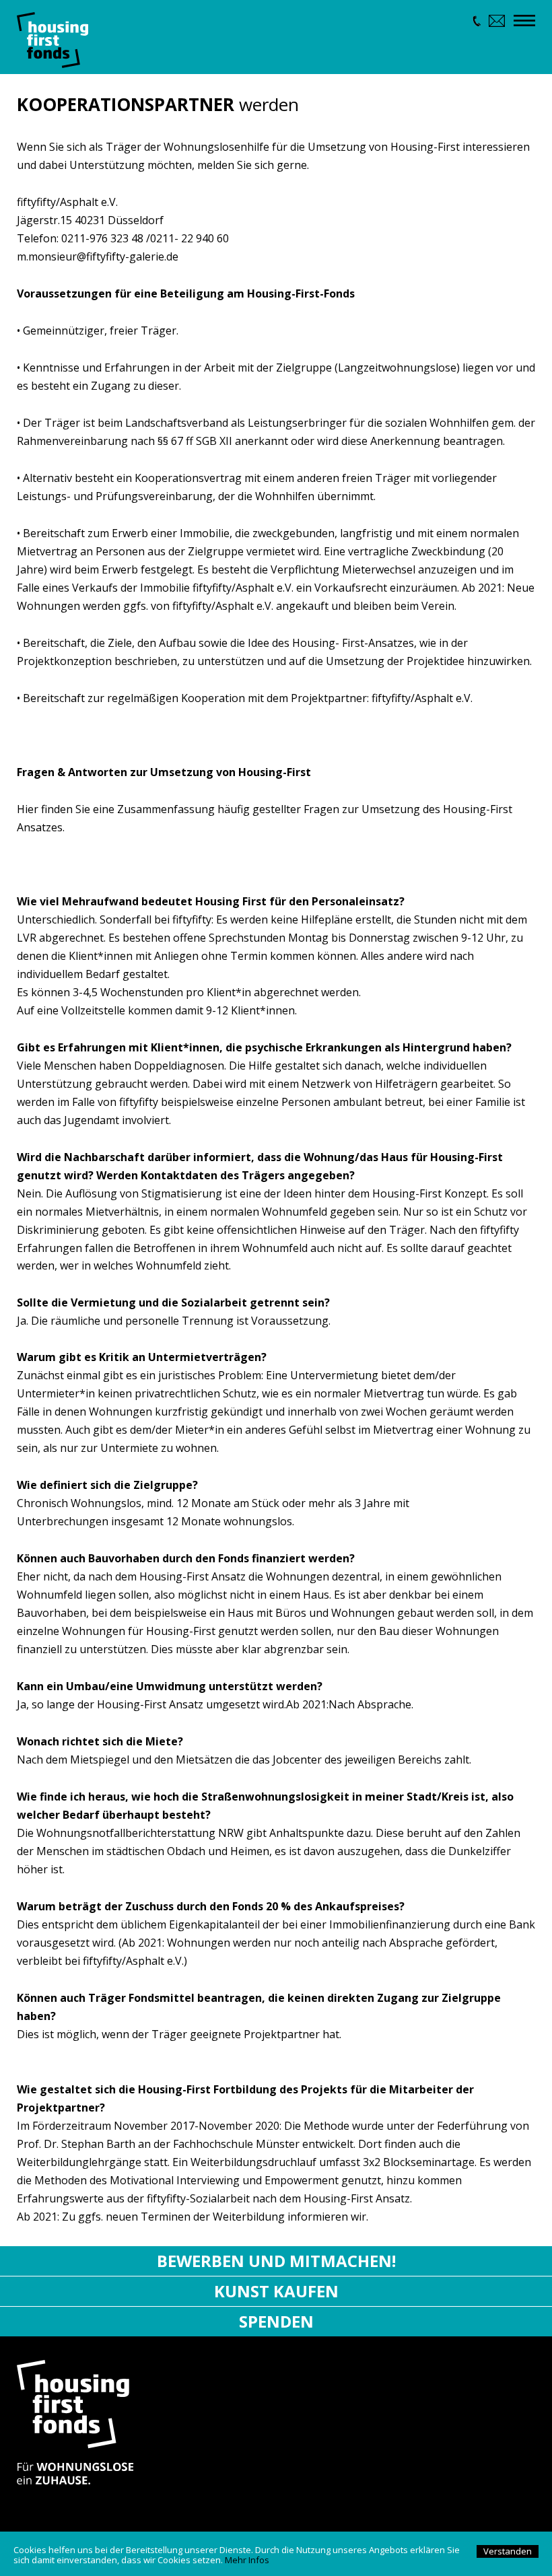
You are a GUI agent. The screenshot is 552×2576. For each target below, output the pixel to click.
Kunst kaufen (276, 2291)
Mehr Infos (247, 2560)
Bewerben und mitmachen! (276, 2261)
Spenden (276, 2321)
